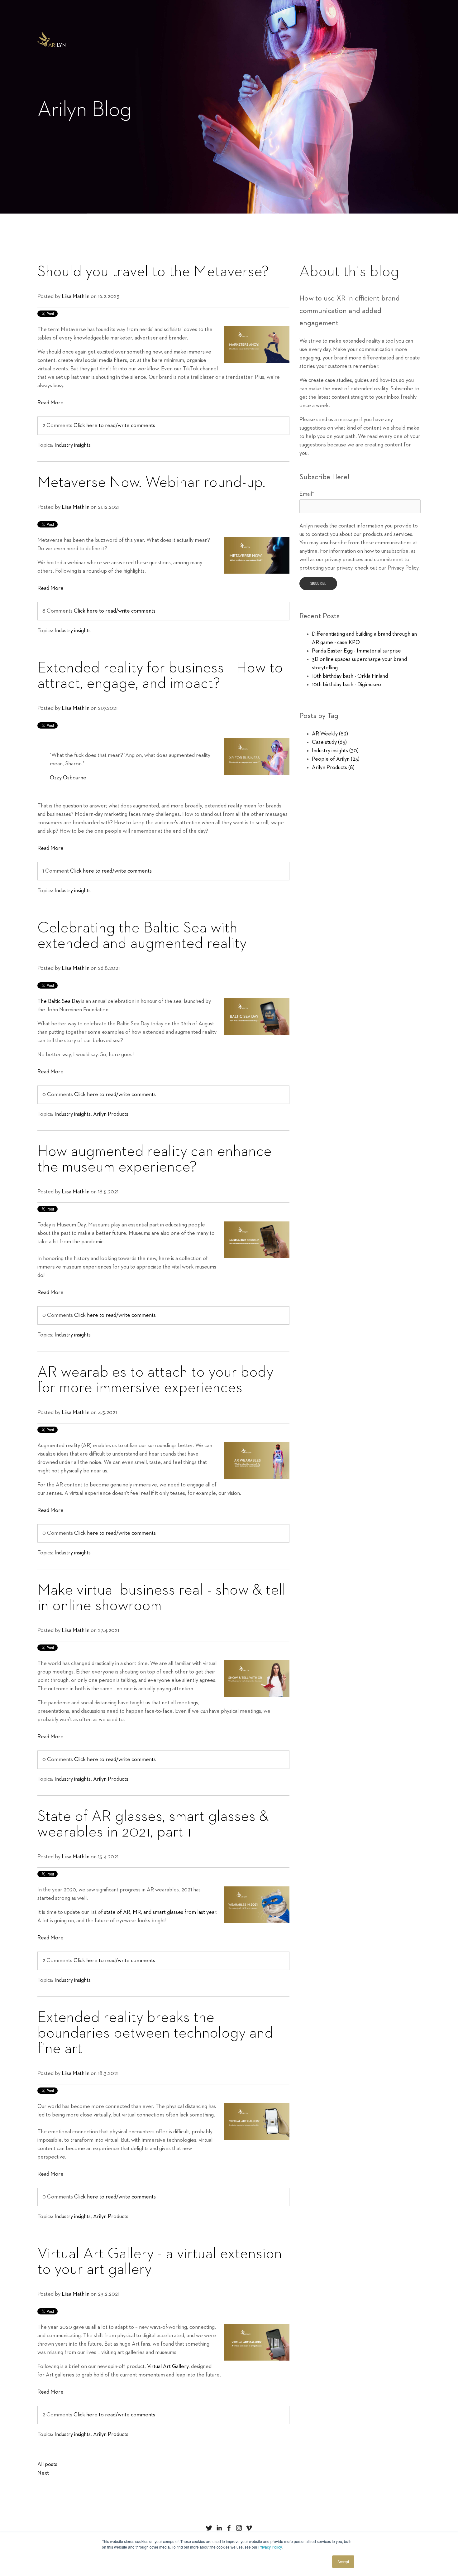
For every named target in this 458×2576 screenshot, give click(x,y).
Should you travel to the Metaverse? (153, 272)
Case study (329, 742)
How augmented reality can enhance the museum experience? (155, 1159)
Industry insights (73, 445)
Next (43, 2473)
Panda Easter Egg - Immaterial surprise (356, 651)
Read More (50, 403)
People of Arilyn (336, 759)
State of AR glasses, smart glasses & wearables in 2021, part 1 (153, 1824)
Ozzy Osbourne (68, 778)
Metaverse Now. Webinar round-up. (151, 483)
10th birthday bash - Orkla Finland (350, 676)
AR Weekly (330, 734)
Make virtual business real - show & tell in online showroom (162, 1598)
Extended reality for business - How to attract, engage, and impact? (160, 676)
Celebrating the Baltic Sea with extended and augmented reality (142, 936)
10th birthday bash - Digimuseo (346, 685)
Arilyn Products (111, 1114)
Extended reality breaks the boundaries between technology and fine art (155, 2033)
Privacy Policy (270, 2547)
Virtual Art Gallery (168, 2367)
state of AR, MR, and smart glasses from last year (160, 1912)
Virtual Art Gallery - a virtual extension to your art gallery (160, 2262)
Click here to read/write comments (114, 426)
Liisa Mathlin (76, 296)
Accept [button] (343, 2562)
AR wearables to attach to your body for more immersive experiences (155, 1380)
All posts (47, 2464)
